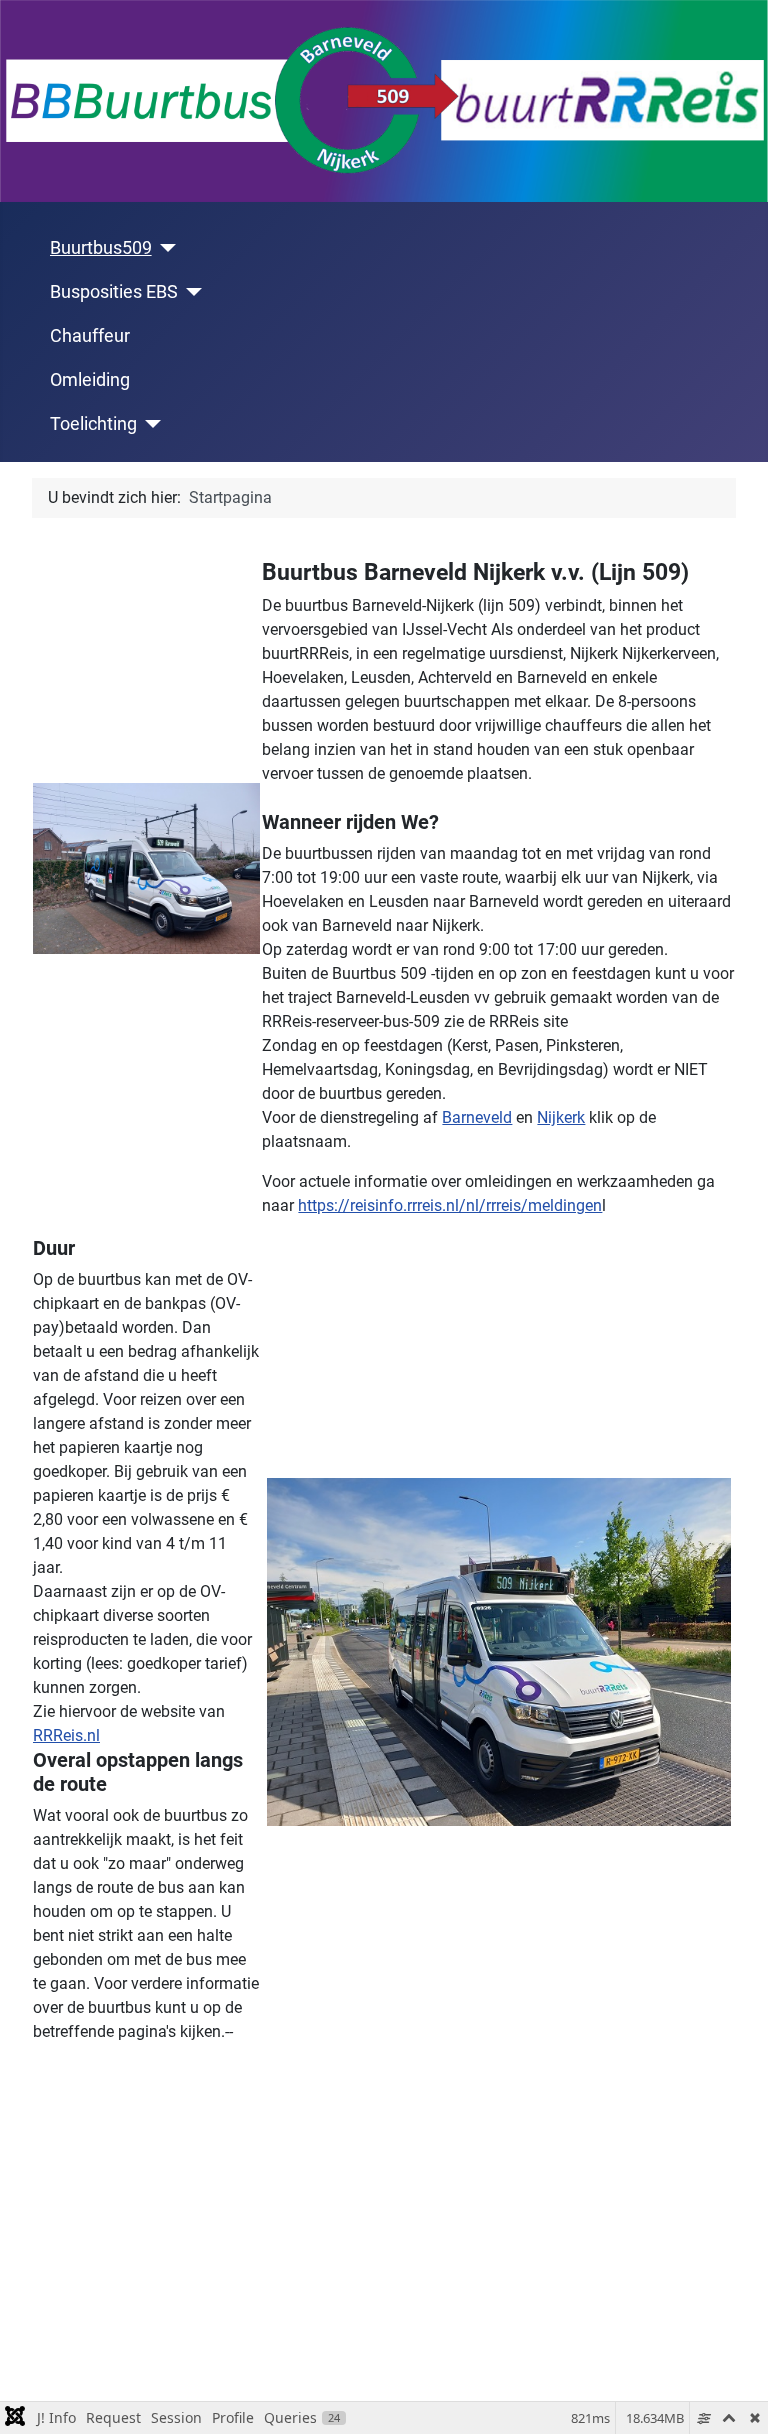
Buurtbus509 (101, 248)
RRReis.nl (66, 1735)
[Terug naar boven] (733, 2397)
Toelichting (93, 424)
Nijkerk (561, 1117)
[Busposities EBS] (190, 292)
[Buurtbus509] (164, 248)
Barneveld (477, 1117)
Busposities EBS (114, 292)
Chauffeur (90, 336)
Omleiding (90, 380)
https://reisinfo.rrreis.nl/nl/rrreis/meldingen (450, 1205)
